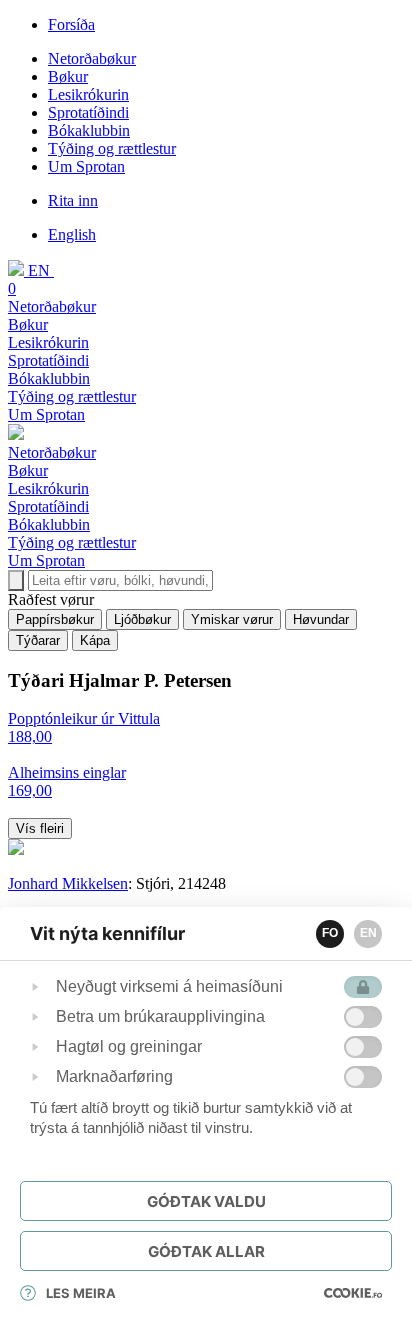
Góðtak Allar (206, 1251)
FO (330, 933)
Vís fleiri (40, 828)
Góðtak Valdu (206, 1201)
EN (368, 933)
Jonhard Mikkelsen (68, 883)
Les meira (81, 1293)
